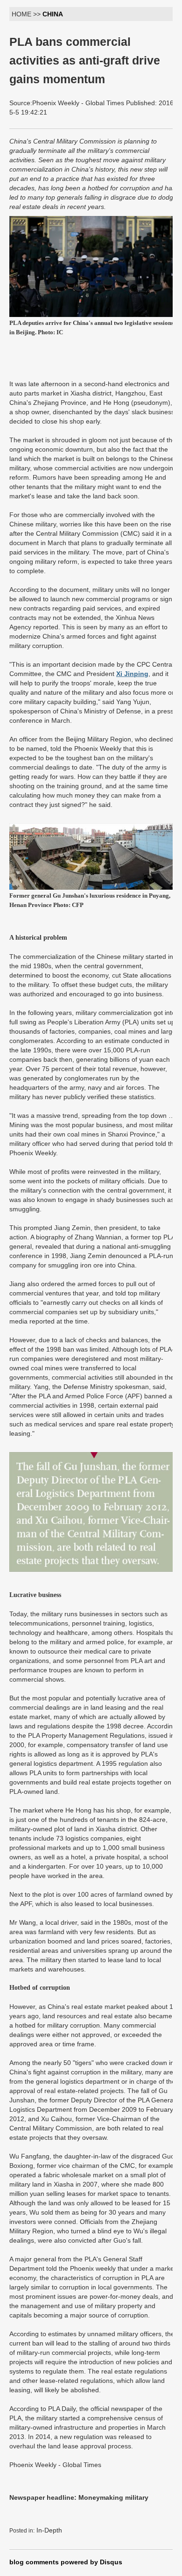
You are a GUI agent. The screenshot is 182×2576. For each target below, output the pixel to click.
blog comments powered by (66, 2562)
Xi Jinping (132, 674)
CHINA (53, 14)
